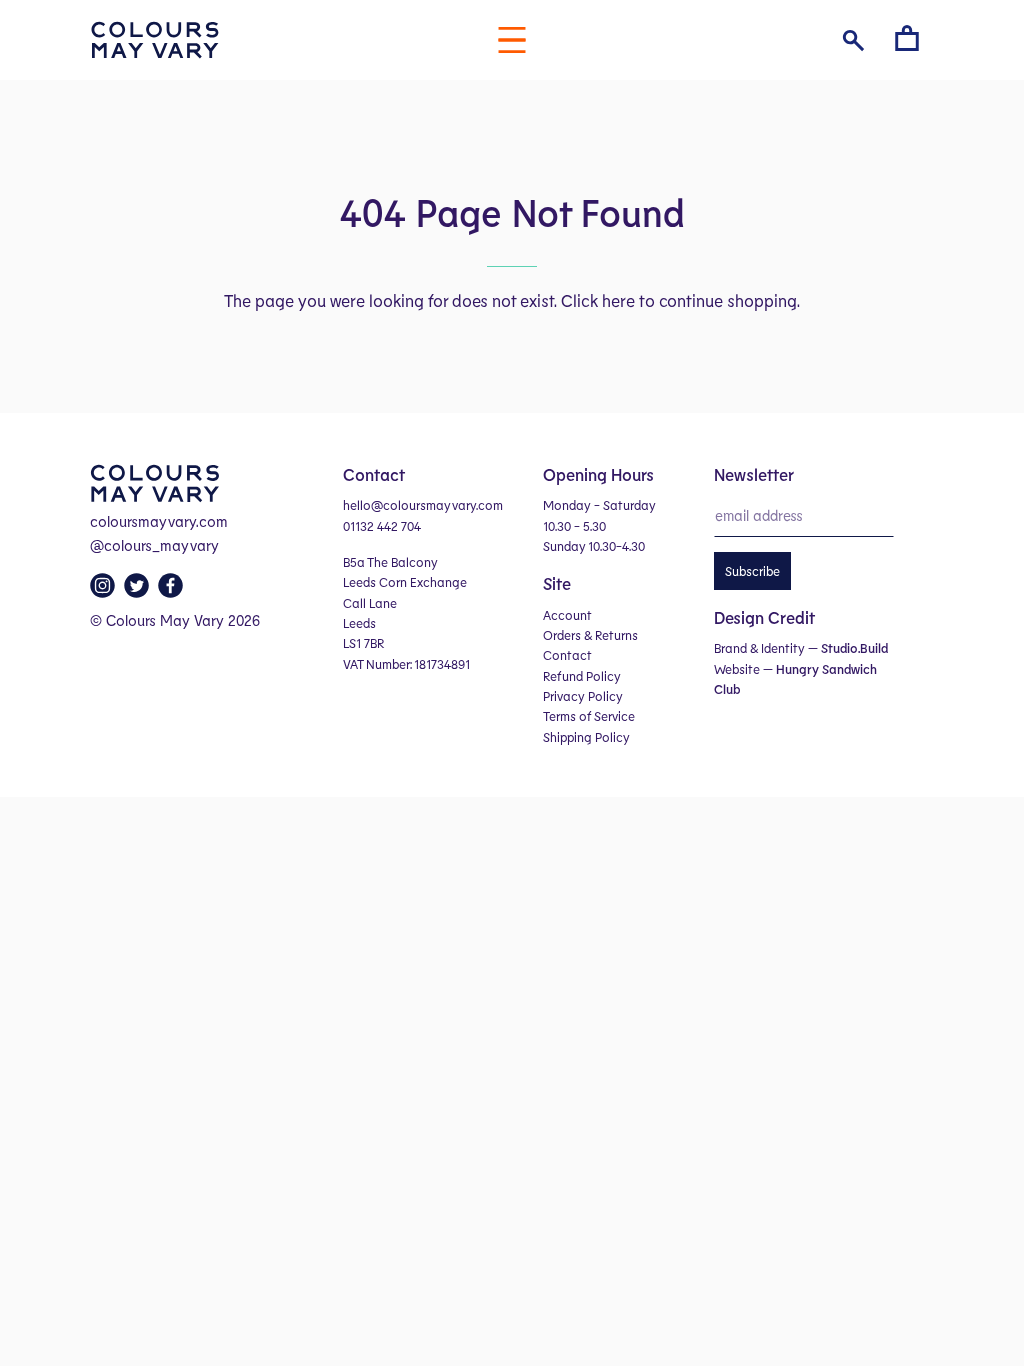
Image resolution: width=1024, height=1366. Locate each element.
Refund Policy (582, 676)
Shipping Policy (586, 737)
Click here (598, 300)
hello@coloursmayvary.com (423, 505)
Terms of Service (589, 716)
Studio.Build (854, 648)
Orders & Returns (590, 635)
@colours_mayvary (154, 545)
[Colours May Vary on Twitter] (139, 591)
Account (567, 615)
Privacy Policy (583, 696)
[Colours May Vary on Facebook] (173, 591)
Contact (567, 655)
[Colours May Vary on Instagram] (105, 591)
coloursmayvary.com (159, 521)
